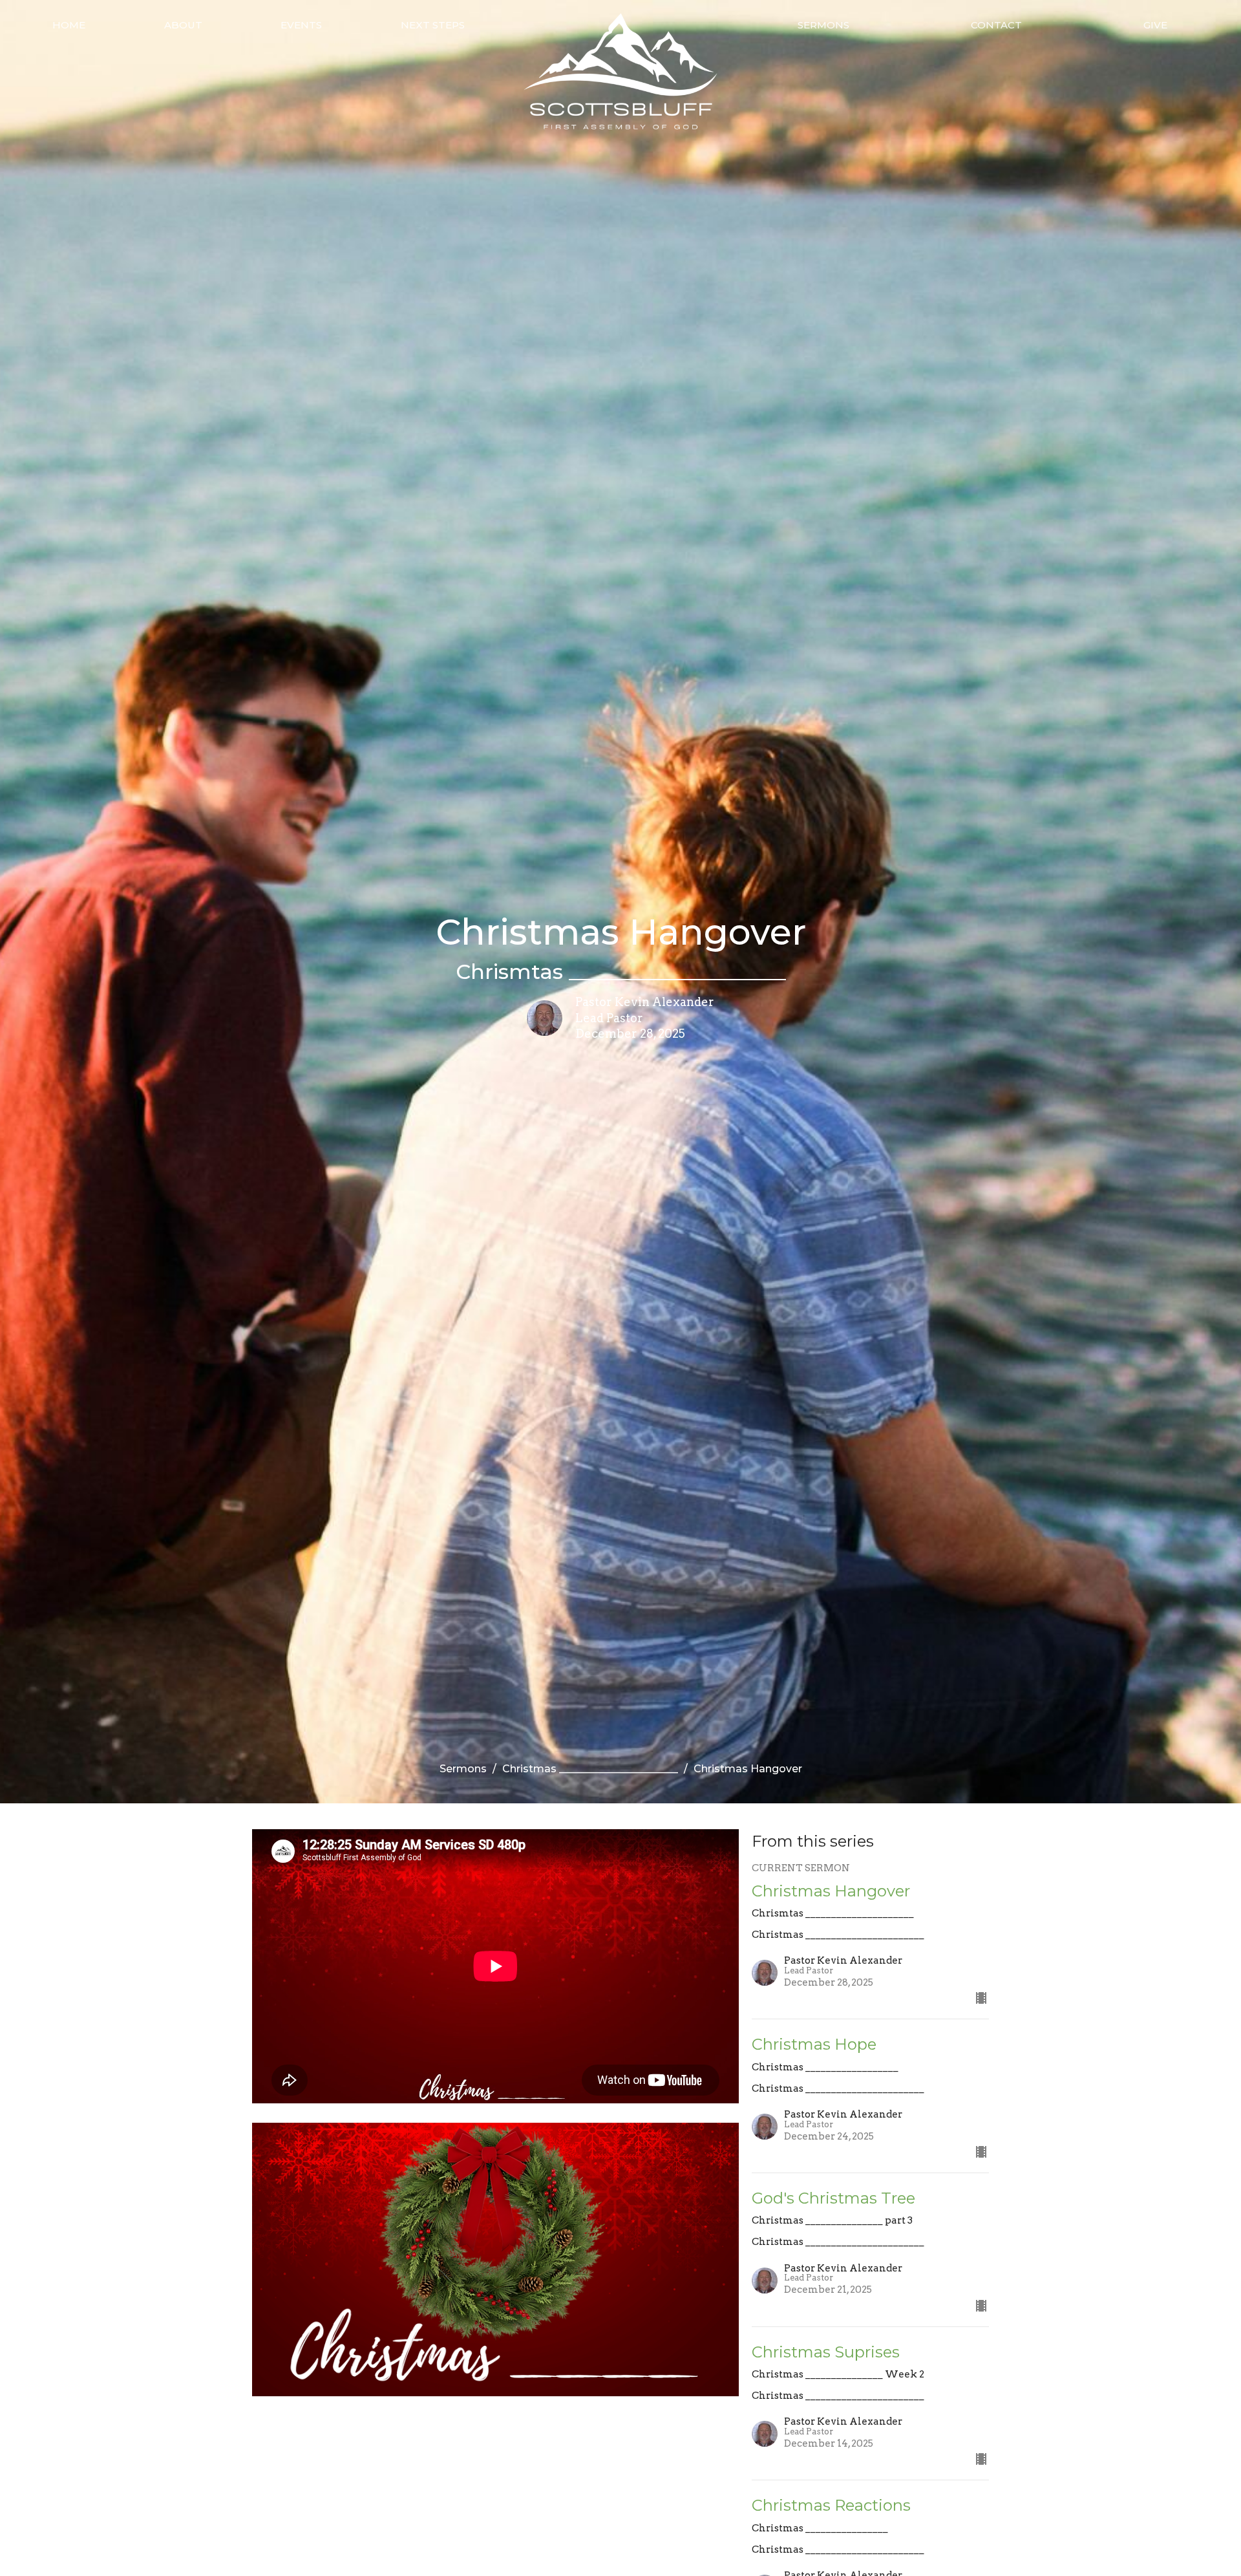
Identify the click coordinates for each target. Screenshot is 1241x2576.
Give (1155, 25)
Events (301, 25)
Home (69, 25)
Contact (996, 25)
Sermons (823, 25)
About (183, 25)
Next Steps (433, 25)
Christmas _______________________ (590, 1769)
